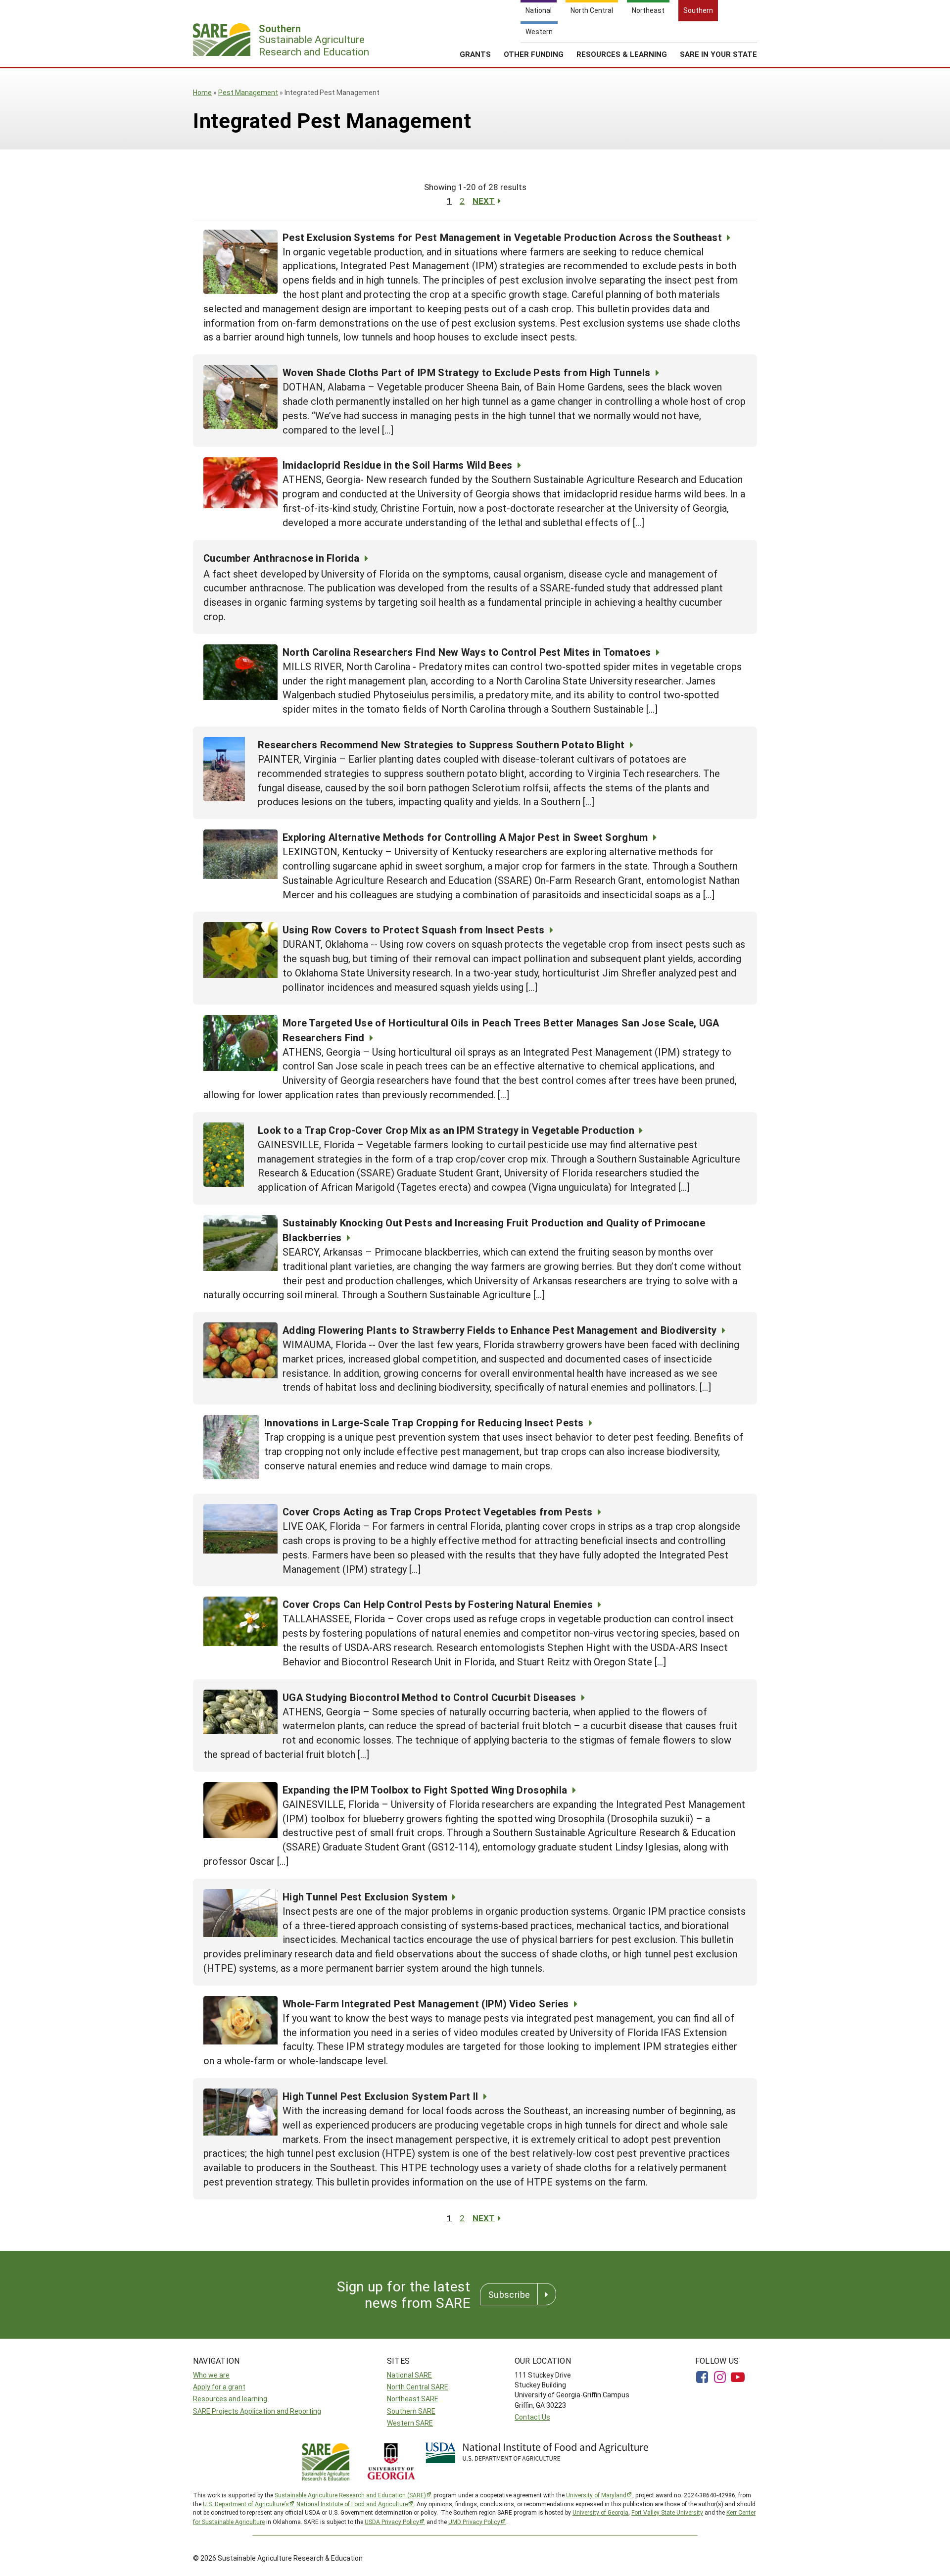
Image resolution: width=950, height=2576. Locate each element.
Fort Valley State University (667, 2512)
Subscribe (509, 2294)
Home (202, 92)
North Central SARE (418, 2387)
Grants (475, 54)
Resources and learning (230, 2399)
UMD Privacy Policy (474, 2522)
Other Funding (534, 54)
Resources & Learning (622, 54)
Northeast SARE (413, 2399)
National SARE (409, 2375)
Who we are (211, 2375)
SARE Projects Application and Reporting (257, 2411)
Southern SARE (411, 2411)
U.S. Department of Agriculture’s (246, 2504)
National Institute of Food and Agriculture (352, 2504)
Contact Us (532, 2417)
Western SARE (410, 2423)
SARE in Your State (718, 54)
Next (484, 201)
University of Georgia (600, 2512)
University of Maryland (596, 2495)
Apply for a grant (219, 2387)
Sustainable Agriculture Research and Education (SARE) (350, 2495)
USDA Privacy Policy (392, 2522)
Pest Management (248, 92)
